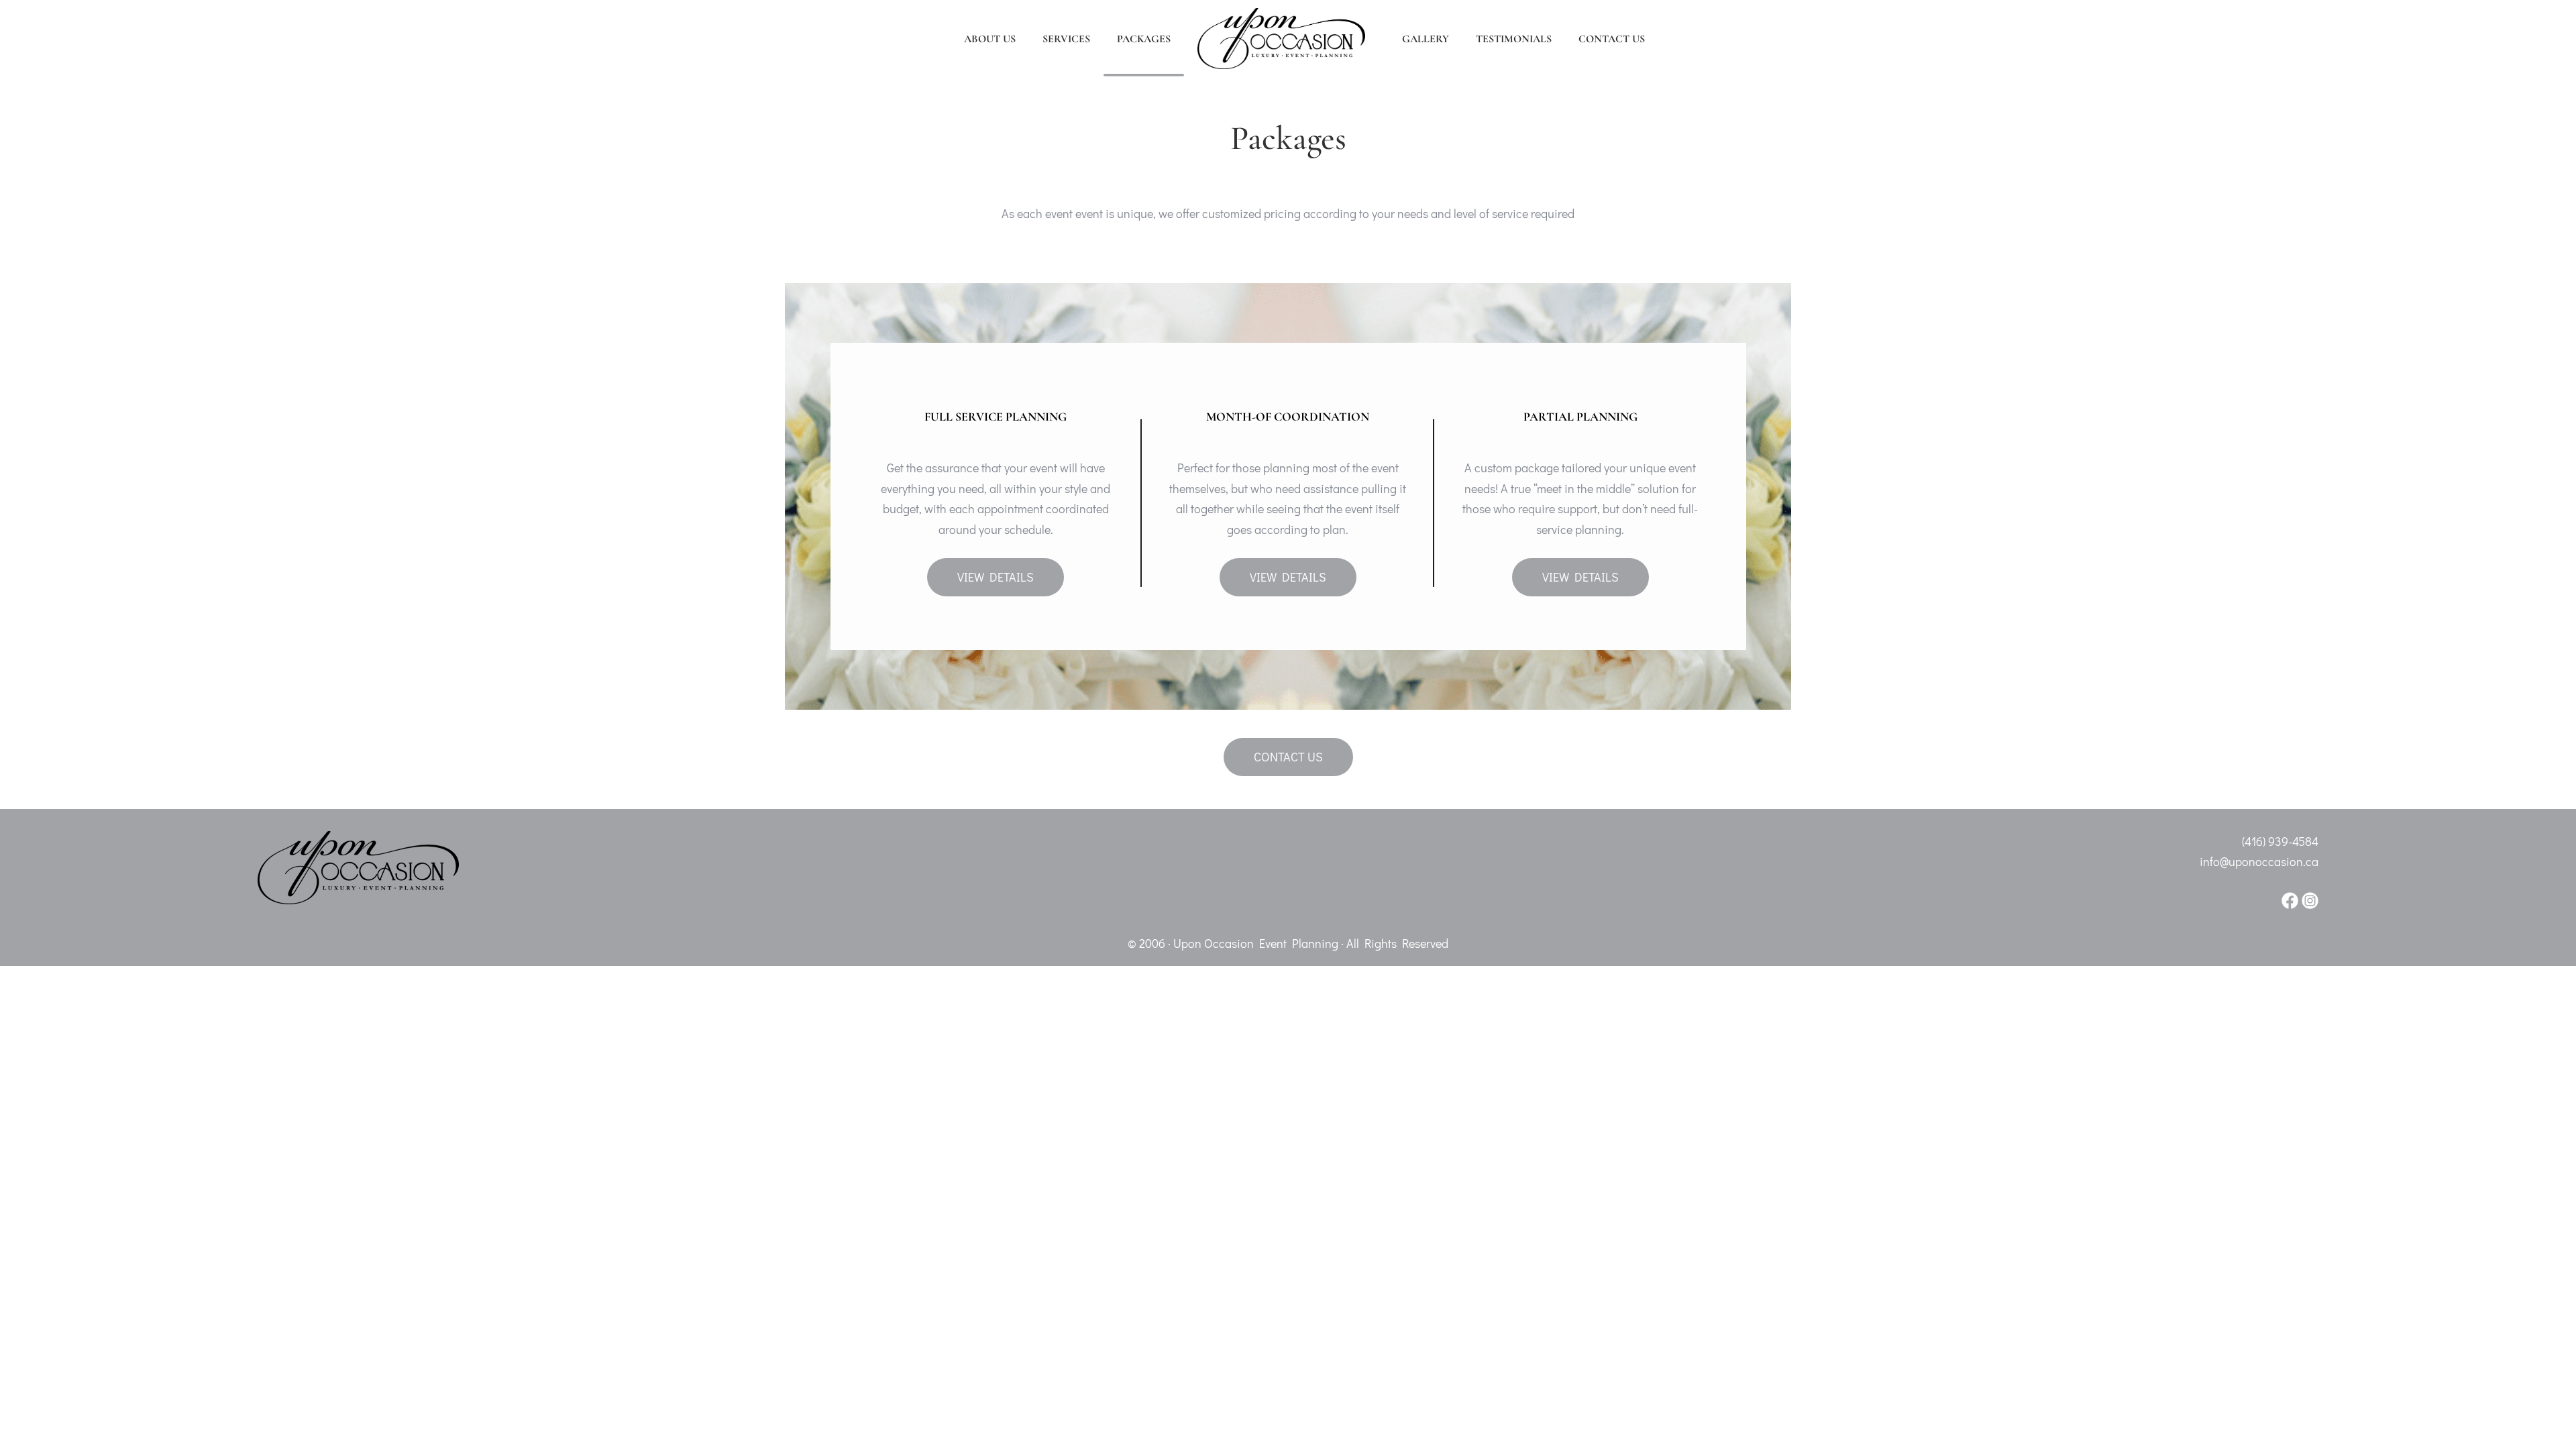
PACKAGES (1144, 39)
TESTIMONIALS (1514, 39)
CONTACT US (1612, 39)
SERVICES (1066, 39)
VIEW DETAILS (996, 577)
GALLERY (1426, 39)
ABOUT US (990, 39)
